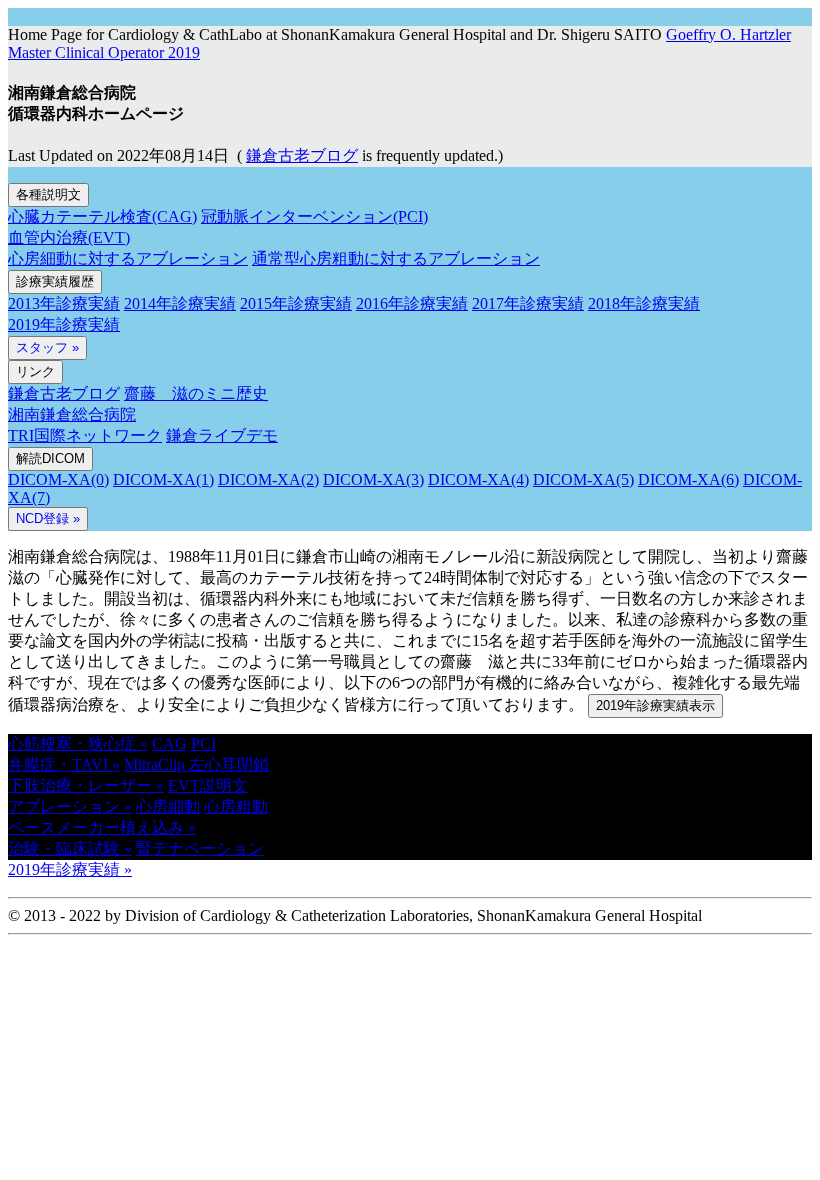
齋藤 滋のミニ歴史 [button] (196, 393)
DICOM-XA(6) (688, 479)
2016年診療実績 (412, 303)
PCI (203, 743)
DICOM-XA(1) (163, 479)
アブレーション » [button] (70, 806)
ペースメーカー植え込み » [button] (102, 827)
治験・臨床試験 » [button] (70, 848)
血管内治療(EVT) (69, 237)
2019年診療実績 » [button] (70, 869)
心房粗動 (236, 806)
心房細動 (168, 806)
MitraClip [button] (156, 764)
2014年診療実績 (180, 303)
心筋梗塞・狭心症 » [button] (78, 743)
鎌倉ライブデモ (222, 435)
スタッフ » (47, 347)
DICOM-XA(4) (478, 479)
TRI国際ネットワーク (85, 435)
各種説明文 (48, 194)
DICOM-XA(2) (268, 479)
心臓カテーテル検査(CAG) (102, 216)
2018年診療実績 (644, 303)
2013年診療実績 (64, 303)
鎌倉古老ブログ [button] (302, 155)
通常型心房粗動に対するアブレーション (396, 258)
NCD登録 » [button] (48, 518)
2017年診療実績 (528, 303)
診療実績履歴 (55, 281)
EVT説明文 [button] (208, 785)
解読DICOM (50, 458)
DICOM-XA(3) (373, 479)
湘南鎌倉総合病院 (72, 414)
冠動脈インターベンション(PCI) (314, 216)
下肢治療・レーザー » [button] (86, 785)
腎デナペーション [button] (200, 848)
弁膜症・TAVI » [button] (64, 764)
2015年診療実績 (296, 303)
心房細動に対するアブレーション (128, 258)
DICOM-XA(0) (58, 479)
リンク (35, 371)
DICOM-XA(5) (583, 479)
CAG (169, 743)
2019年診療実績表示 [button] (655, 705)
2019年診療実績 (64, 324)
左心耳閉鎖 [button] (229, 764)
